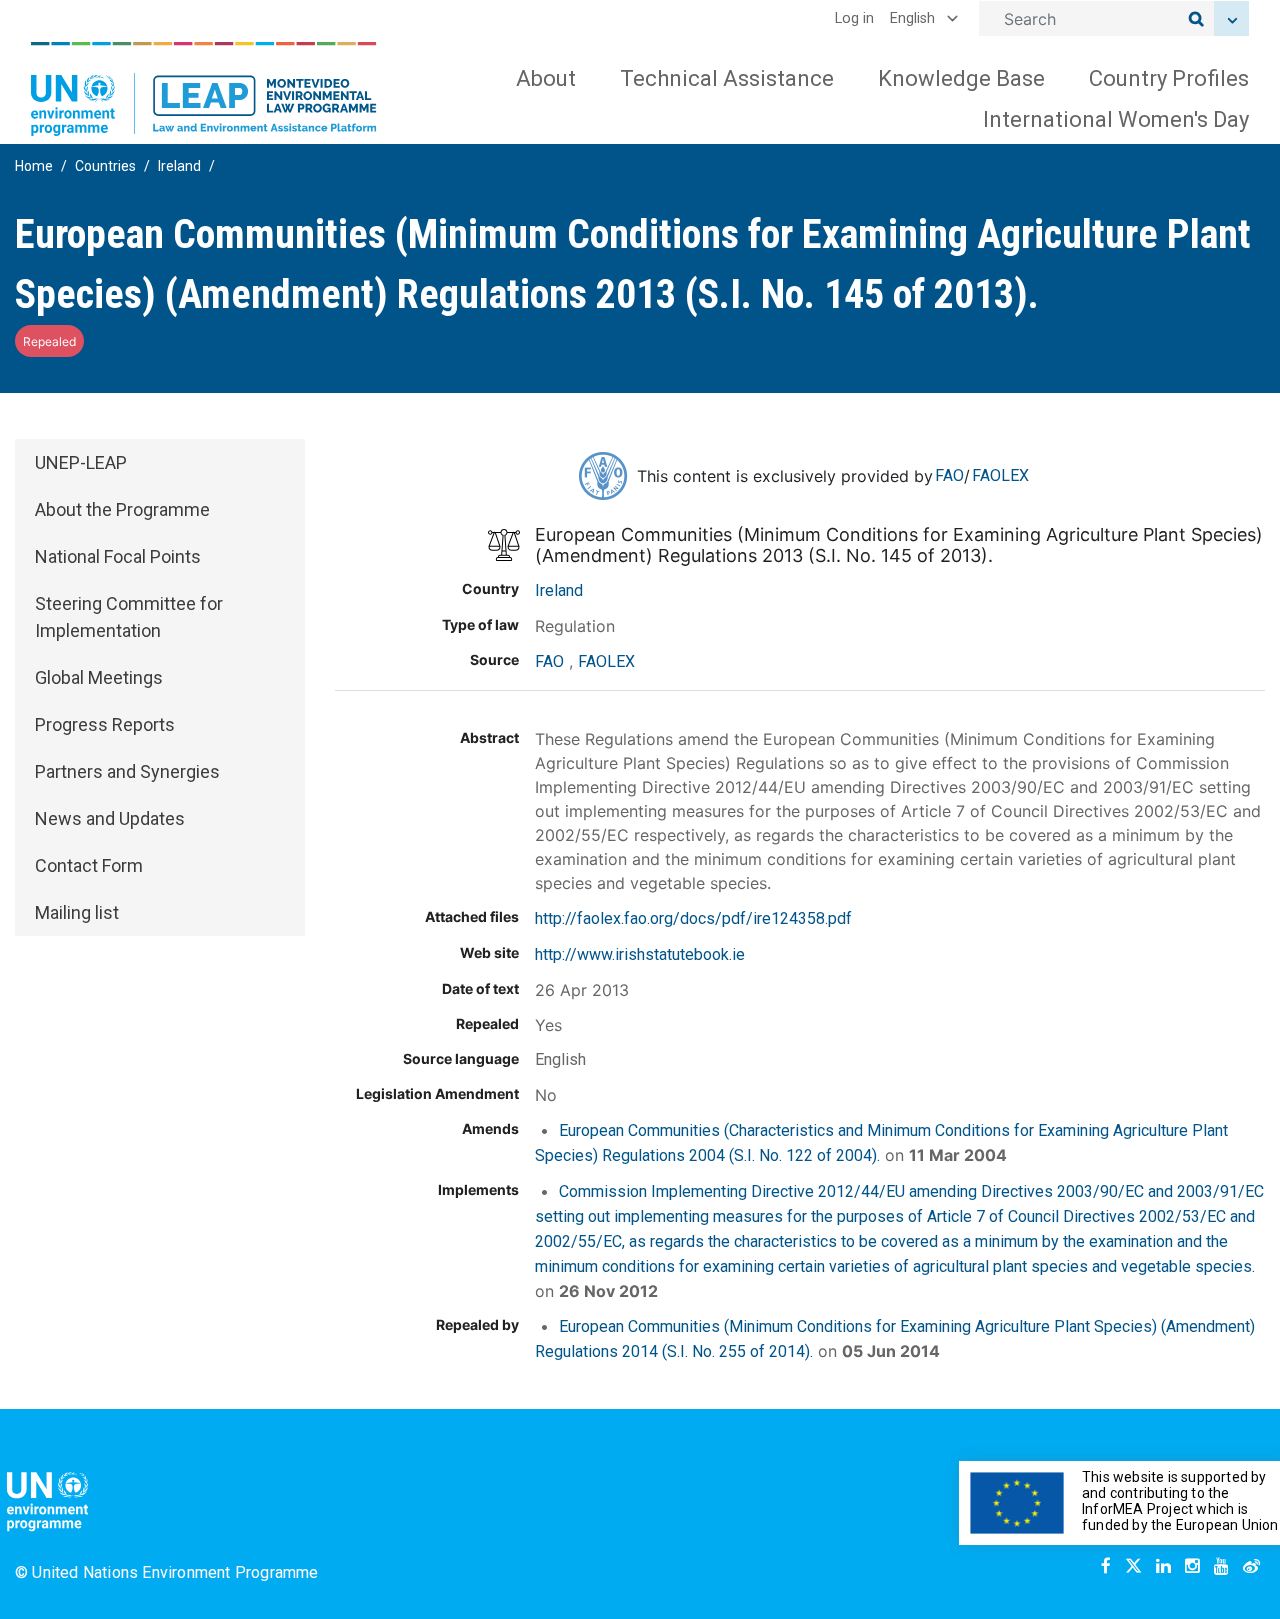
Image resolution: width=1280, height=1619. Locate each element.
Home (34, 166)
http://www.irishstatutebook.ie (640, 954)
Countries (105, 166)
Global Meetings (99, 677)
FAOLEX (1000, 475)
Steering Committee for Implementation (129, 617)
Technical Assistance (727, 78)
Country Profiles (1169, 78)
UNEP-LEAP (81, 462)
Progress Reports (105, 724)
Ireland (179, 166)
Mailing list (77, 912)
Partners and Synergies (127, 771)
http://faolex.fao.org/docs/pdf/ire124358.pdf (693, 918)
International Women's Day (1116, 119)
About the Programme (122, 509)
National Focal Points (118, 556)
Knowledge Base (961, 78)
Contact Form (89, 865)
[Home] (204, 89)
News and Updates (110, 818)
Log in (854, 18)
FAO (949, 475)
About (546, 78)
